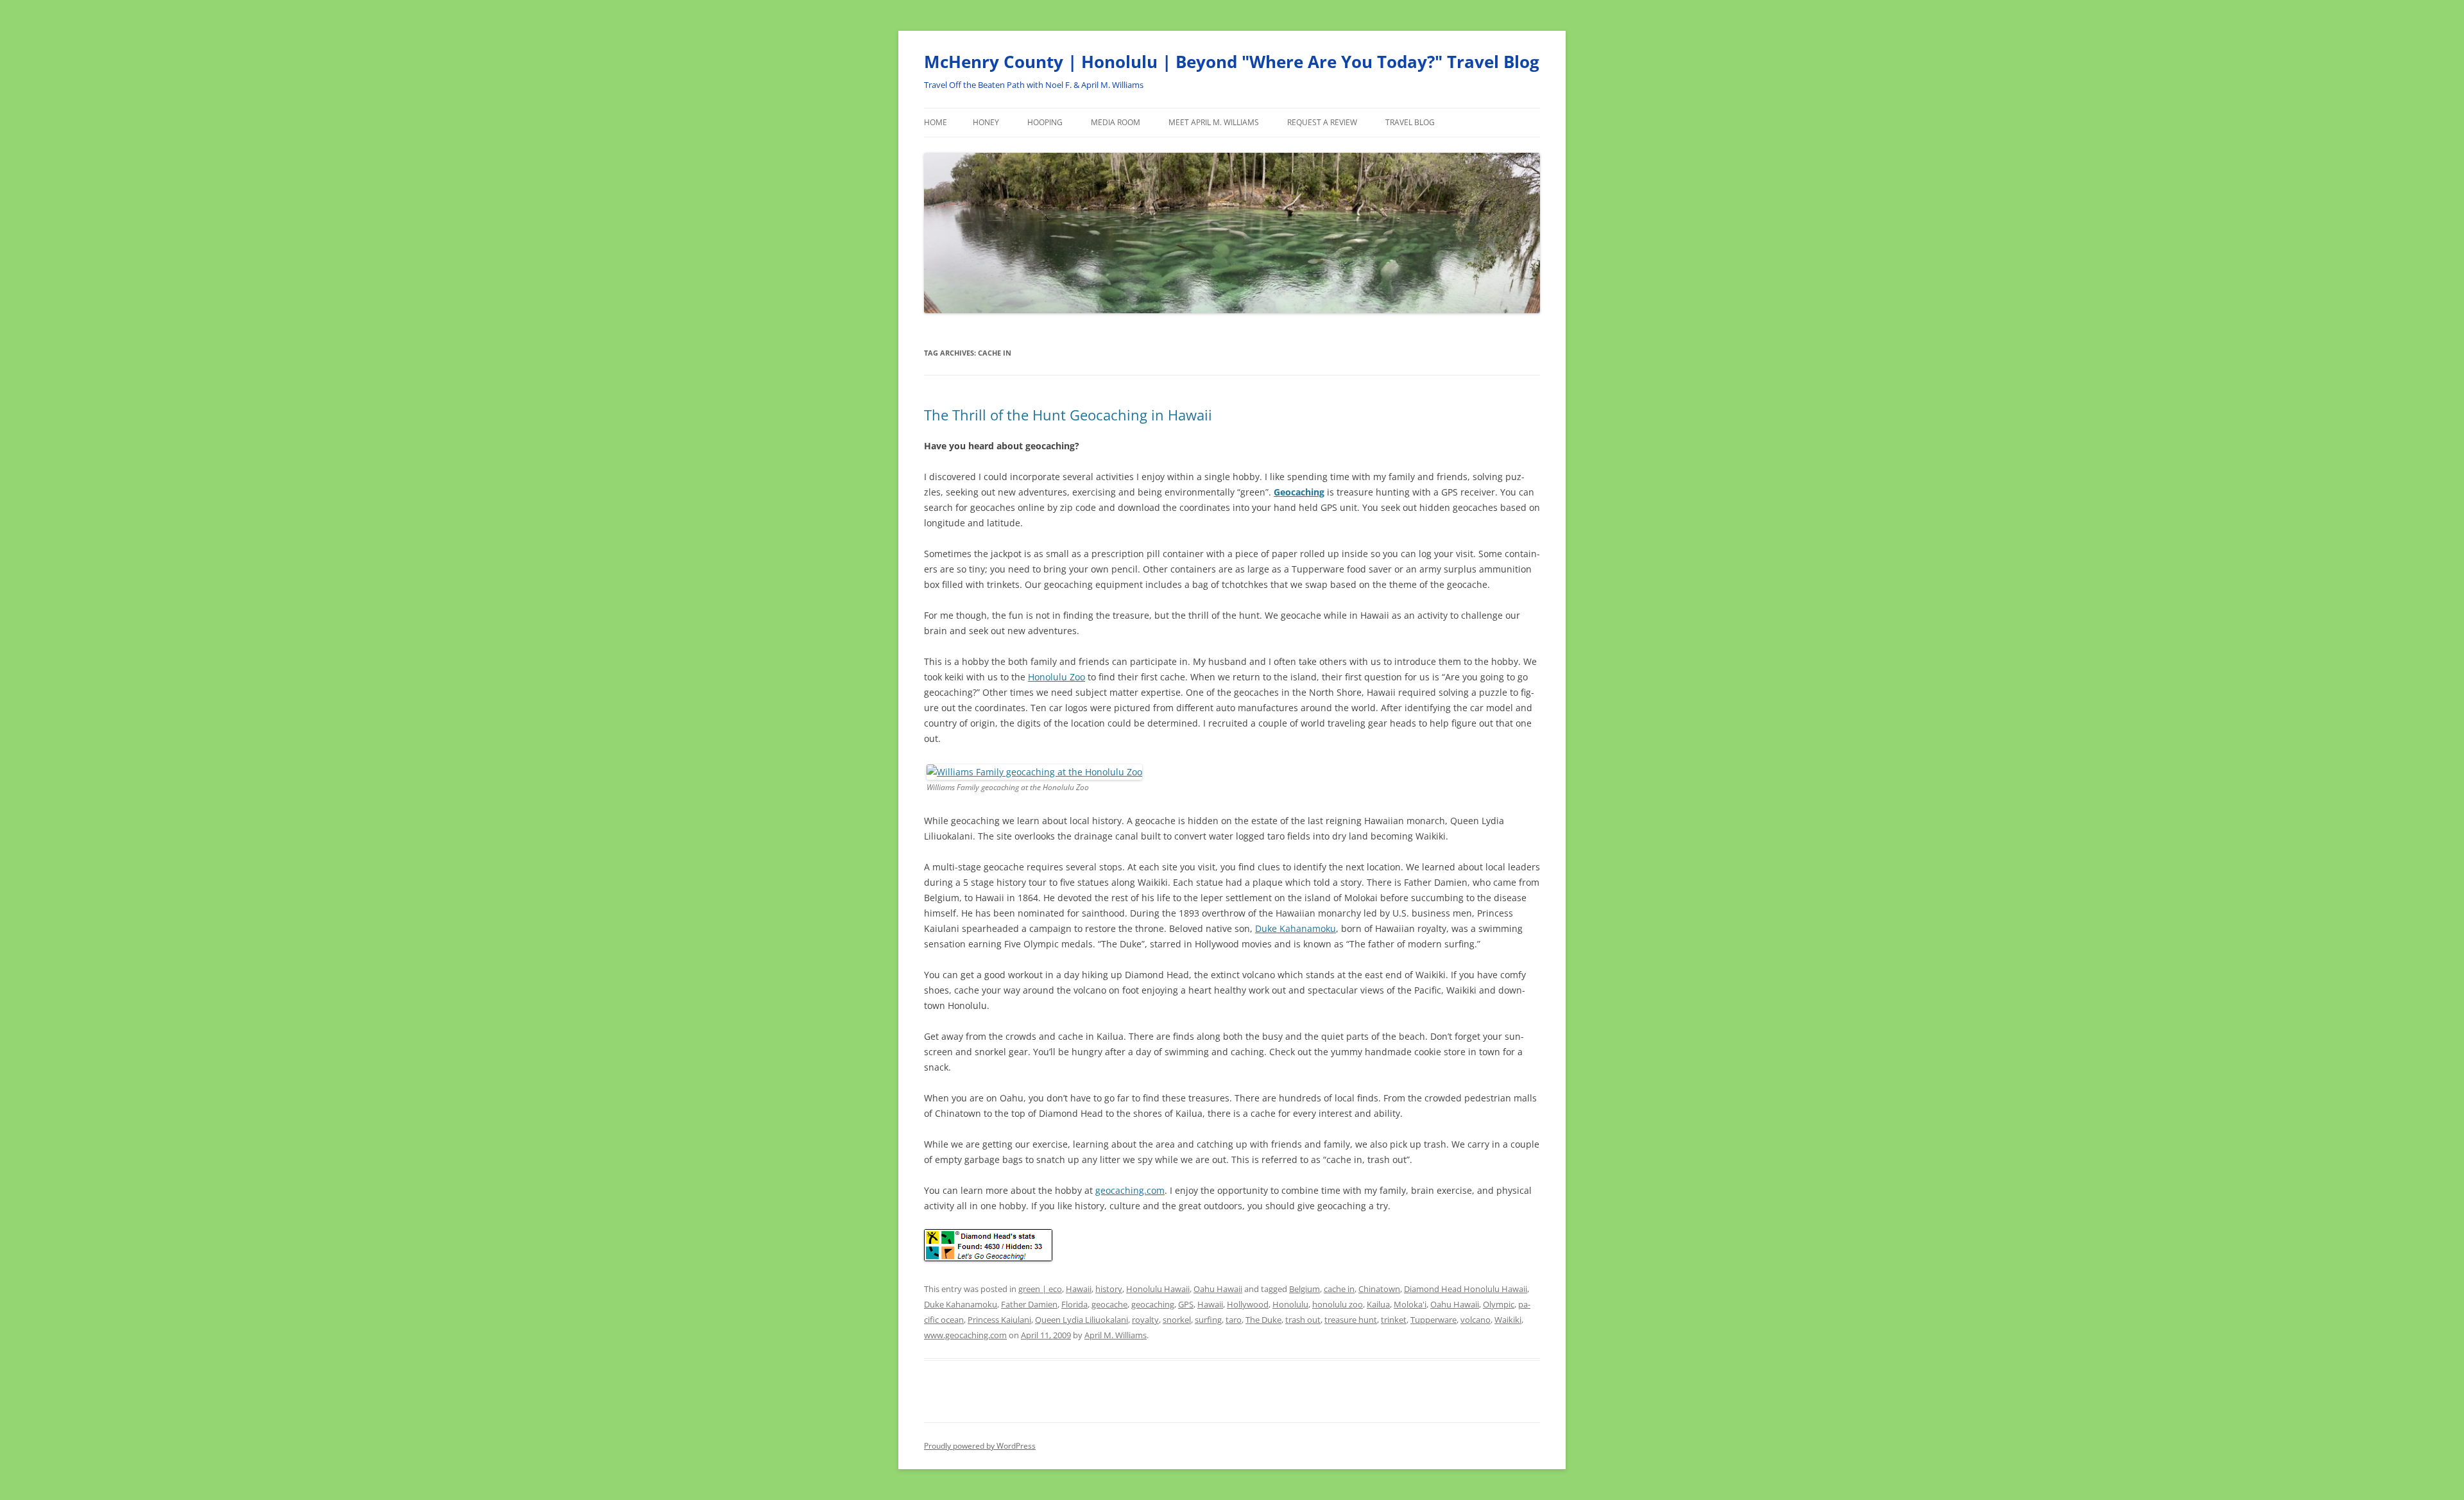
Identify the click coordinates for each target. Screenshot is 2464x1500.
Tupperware (1433, 1320)
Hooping (1045, 122)
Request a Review (1322, 122)
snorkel (1177, 1320)
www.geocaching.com (965, 1335)
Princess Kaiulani (999, 1320)
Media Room (1116, 122)
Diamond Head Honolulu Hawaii (1466, 1289)
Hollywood (1248, 1304)
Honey (986, 122)
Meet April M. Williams (1214, 122)
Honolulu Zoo (1057, 677)
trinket (1394, 1320)
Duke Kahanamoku (1296, 928)
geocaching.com (1130, 1190)
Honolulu (1290, 1304)
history (1109, 1289)
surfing (1208, 1320)
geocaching (1153, 1304)
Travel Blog (1410, 122)
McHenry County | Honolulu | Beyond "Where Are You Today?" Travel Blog (1232, 62)
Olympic (1499, 1304)
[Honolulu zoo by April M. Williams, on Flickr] (1034, 772)
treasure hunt (1351, 1320)
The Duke (1263, 1320)
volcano (1476, 1320)
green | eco (1040, 1289)
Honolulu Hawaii (1158, 1289)
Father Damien (1029, 1304)
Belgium (1305, 1289)
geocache (1109, 1304)
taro (1234, 1320)
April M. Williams (1116, 1335)
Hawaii (1079, 1289)
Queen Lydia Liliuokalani (1082, 1320)
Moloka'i (1410, 1304)
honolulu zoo (1338, 1304)
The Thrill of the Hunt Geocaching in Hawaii (1068, 415)
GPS (1186, 1304)
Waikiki (1508, 1320)
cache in (1339, 1289)
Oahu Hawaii (1218, 1289)
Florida (1074, 1304)
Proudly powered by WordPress (980, 1446)
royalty (1145, 1320)
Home (936, 122)
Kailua (1378, 1304)
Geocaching (1299, 492)
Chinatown (1379, 1289)
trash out (1303, 1320)
